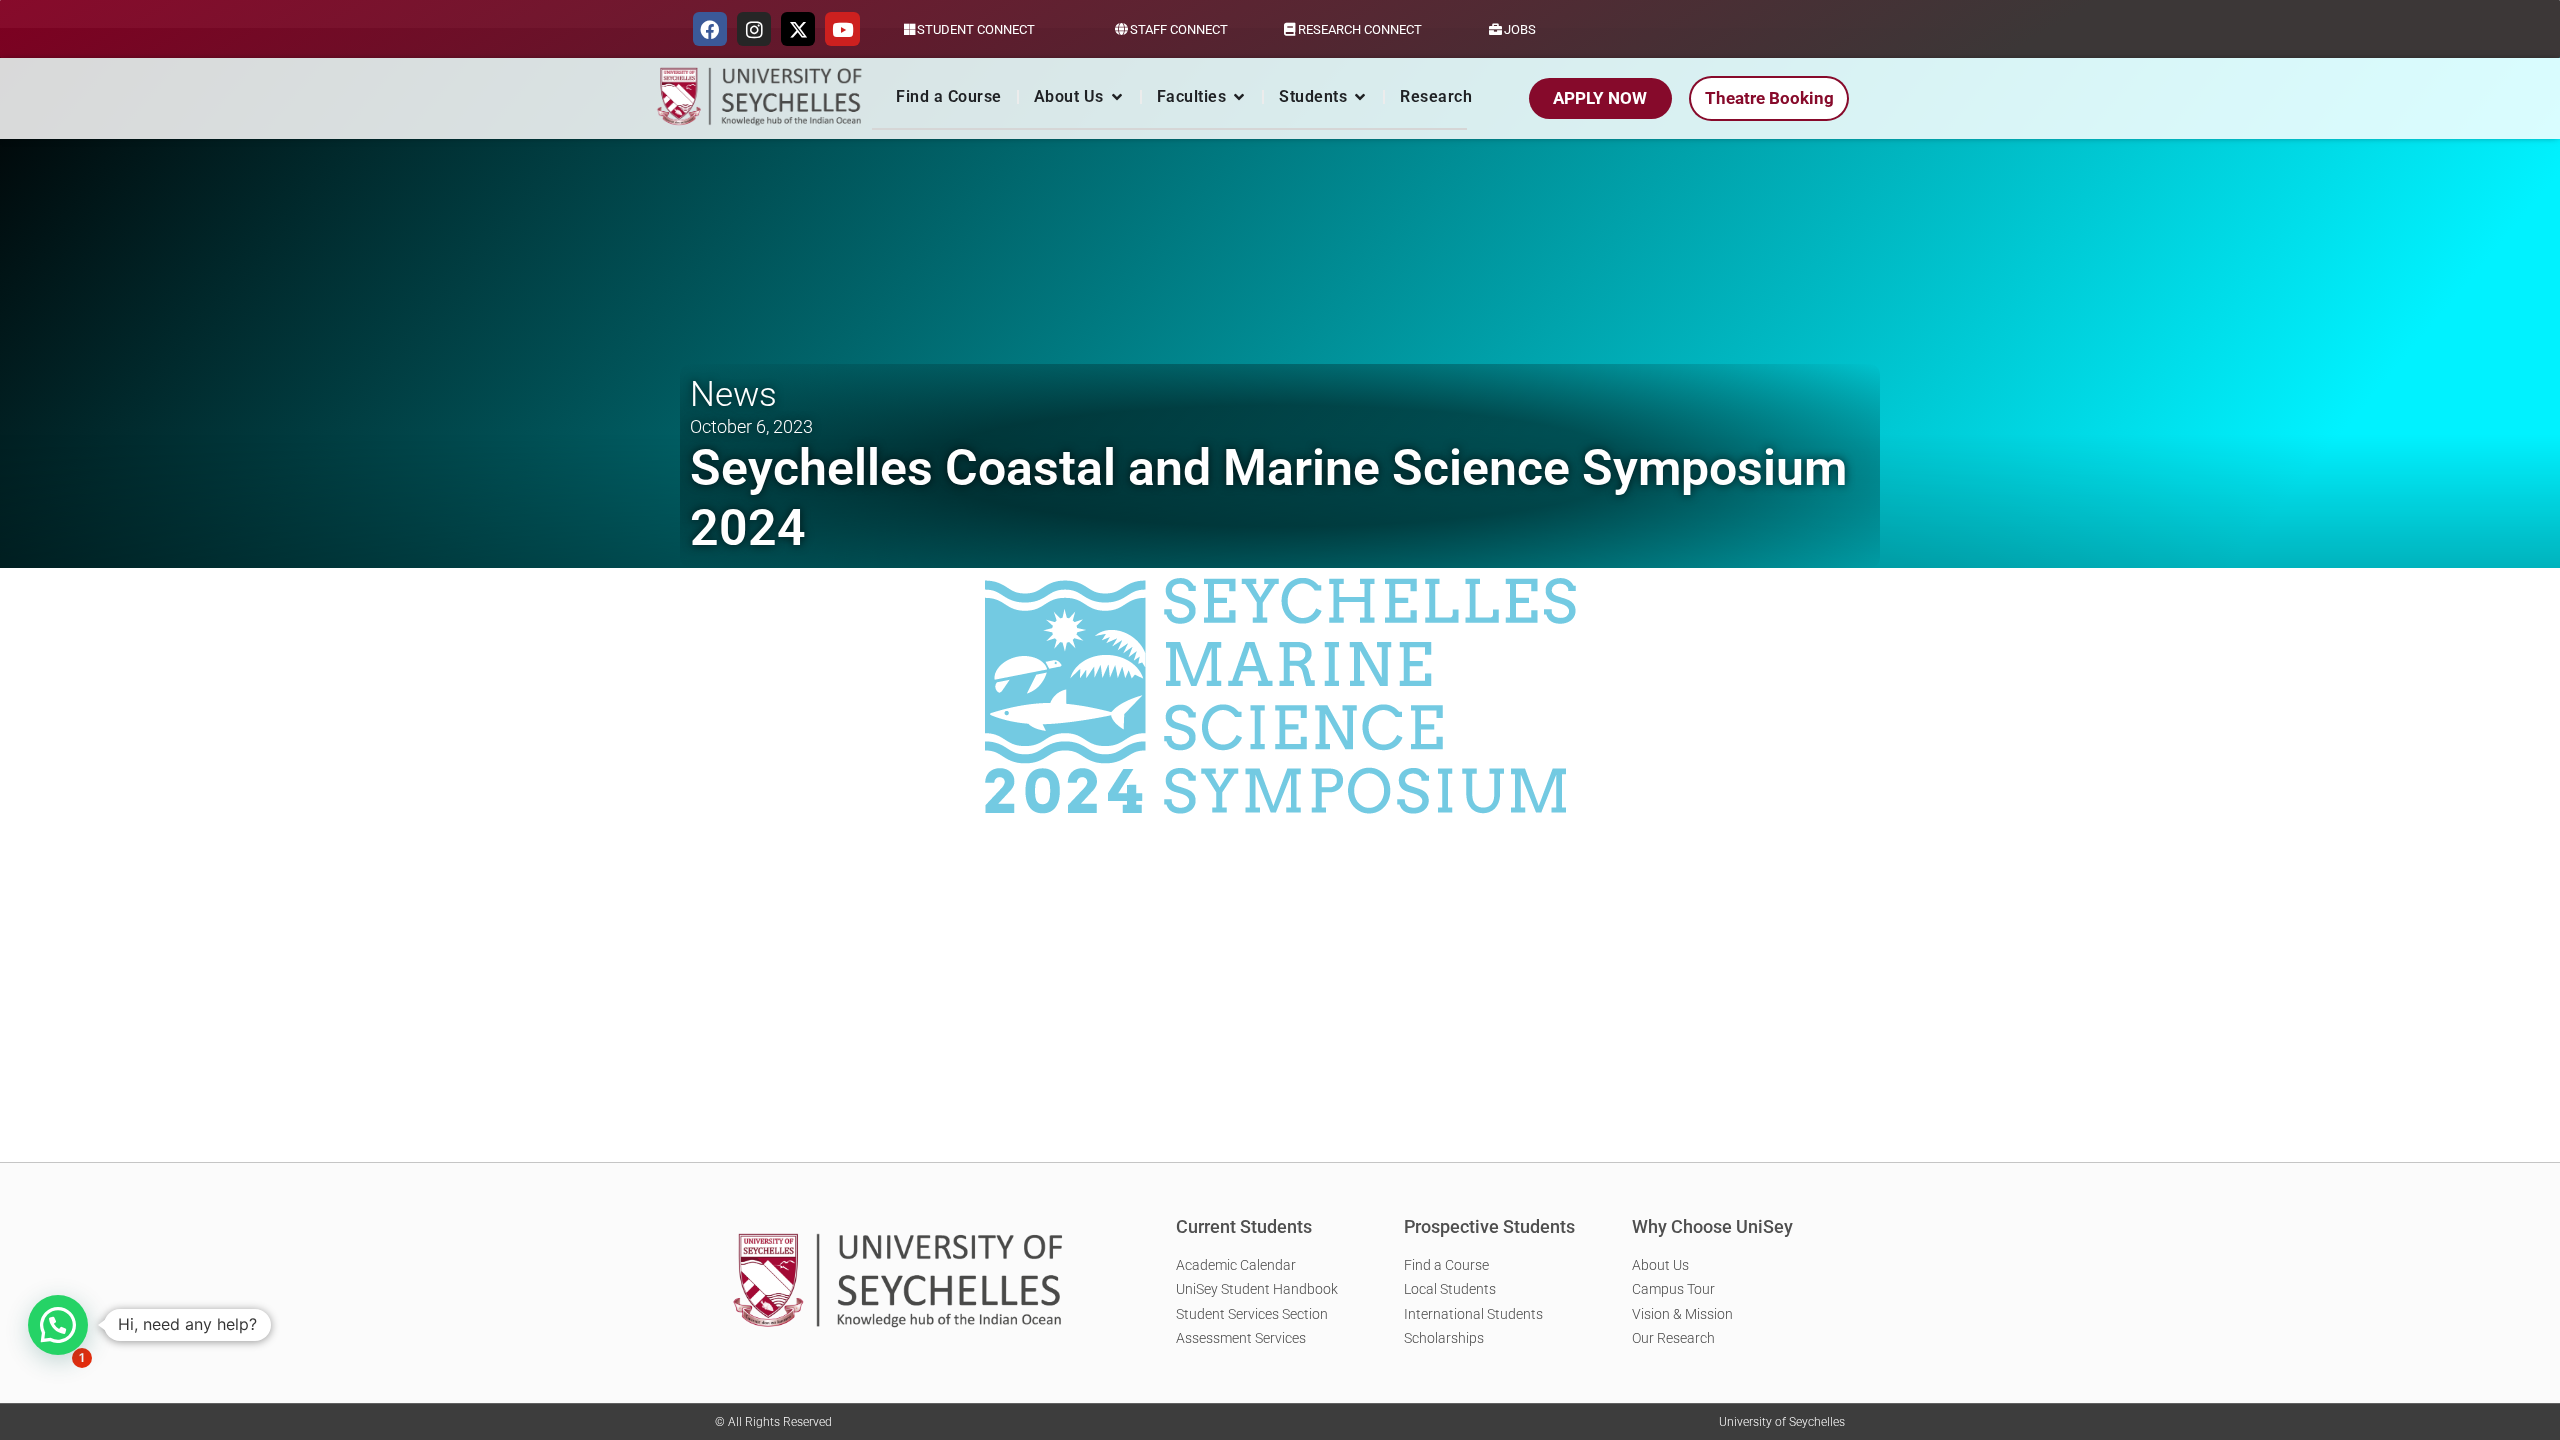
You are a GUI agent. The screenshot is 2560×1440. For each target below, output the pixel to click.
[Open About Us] (1117, 97)
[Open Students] (1360, 97)
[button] (58, 1325)
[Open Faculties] (1239, 97)
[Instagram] (754, 29)
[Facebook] (710, 29)
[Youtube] (842, 29)
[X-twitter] (798, 29)
